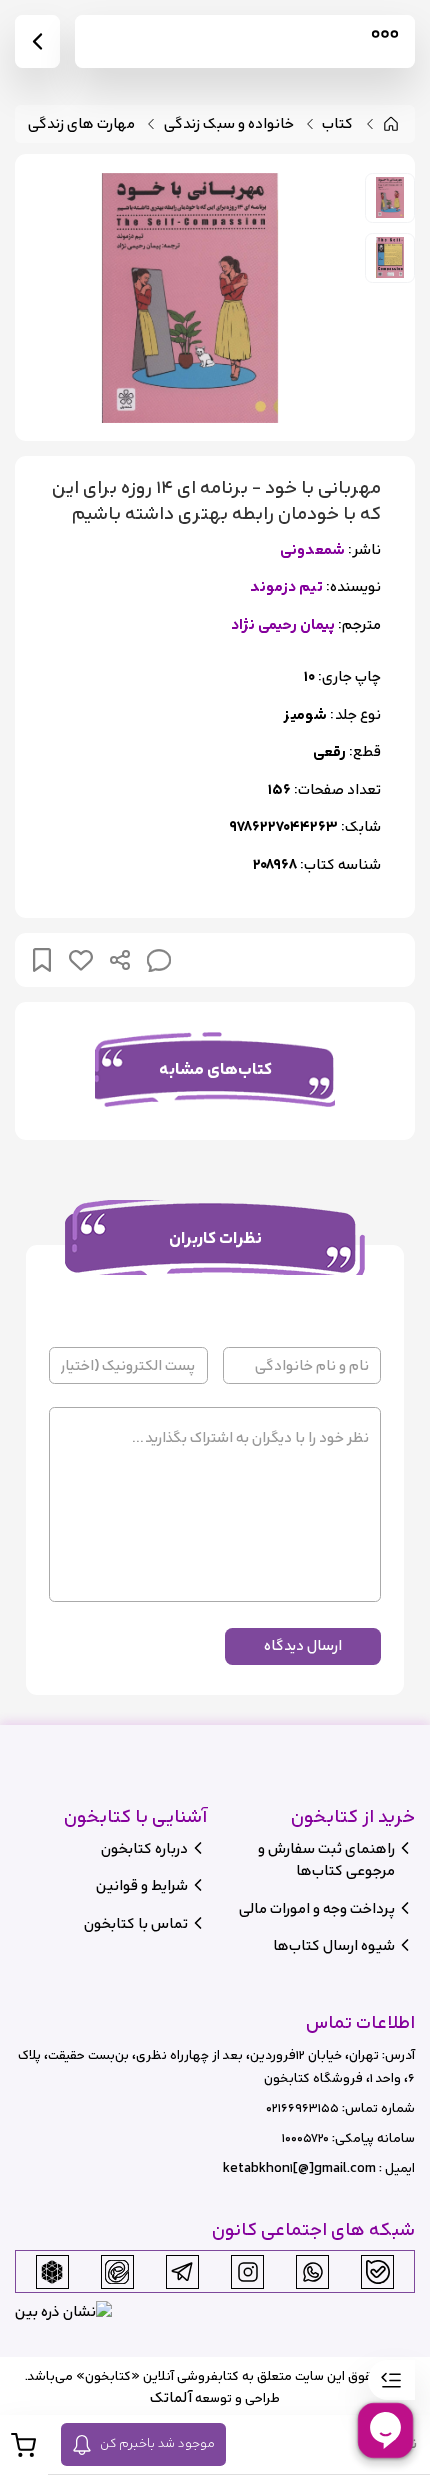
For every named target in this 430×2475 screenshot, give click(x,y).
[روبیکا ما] (52, 2272)
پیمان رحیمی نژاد (283, 625)
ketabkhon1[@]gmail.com (299, 2168)
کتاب (337, 124)
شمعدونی (312, 550)
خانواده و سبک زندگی (229, 124)
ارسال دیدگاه (303, 1645)
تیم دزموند (286, 587)
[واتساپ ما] (313, 2272)
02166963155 (302, 2108)
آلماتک (171, 2397)
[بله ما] (378, 2272)
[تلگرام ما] (182, 2272)
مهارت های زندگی (81, 124)
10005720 (305, 2138)
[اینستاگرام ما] (248, 2272)
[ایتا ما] (117, 2272)
